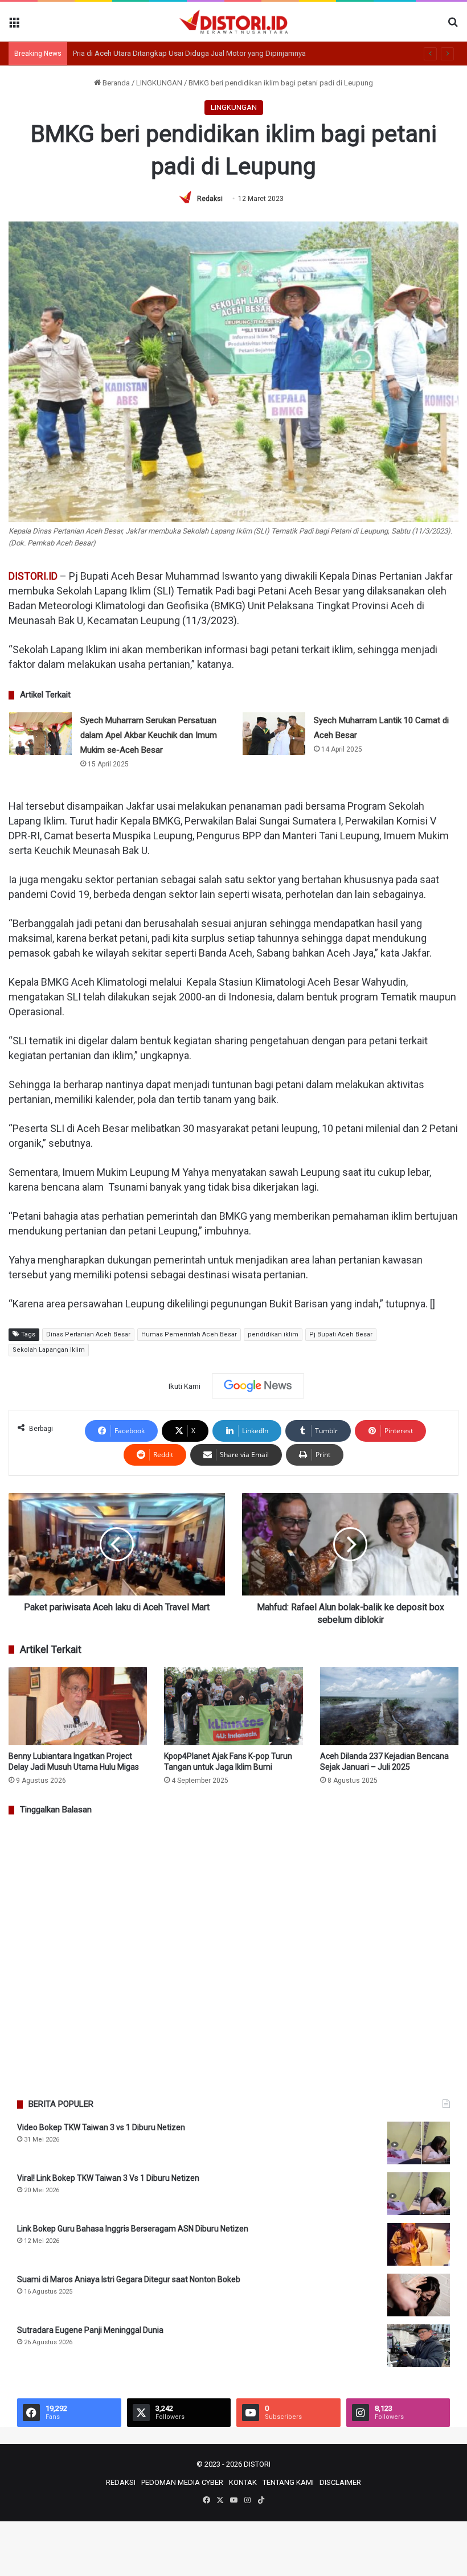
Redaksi (210, 199)
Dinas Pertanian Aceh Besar (88, 1334)
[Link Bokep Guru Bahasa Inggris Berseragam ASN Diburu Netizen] (419, 2244)
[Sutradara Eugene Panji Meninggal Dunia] (419, 2346)
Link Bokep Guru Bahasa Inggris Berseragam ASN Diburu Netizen (133, 2229)
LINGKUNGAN (159, 83)
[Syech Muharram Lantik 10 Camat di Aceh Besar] (274, 734)
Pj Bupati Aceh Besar (341, 1334)
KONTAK (243, 2482)
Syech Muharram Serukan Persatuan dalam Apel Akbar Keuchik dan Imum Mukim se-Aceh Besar (149, 735)
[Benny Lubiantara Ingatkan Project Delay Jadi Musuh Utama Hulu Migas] (78, 1706)
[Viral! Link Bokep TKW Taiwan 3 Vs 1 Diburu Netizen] (419, 2194)
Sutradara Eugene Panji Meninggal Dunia (90, 2330)
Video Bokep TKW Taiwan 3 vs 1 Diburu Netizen (101, 2127)
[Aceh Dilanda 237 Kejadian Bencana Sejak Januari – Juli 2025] (389, 1706)
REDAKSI (121, 2482)
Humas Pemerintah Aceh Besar (189, 1334)
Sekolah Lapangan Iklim (49, 1350)
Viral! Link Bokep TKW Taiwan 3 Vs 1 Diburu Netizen (108, 2178)
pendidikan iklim (273, 1334)
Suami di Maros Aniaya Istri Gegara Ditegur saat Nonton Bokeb (129, 2279)
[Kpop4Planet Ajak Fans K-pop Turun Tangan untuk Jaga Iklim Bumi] (233, 1706)
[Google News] (258, 1386)
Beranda (115, 83)
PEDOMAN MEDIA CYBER (182, 2482)
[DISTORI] (233, 22)
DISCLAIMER (340, 2482)
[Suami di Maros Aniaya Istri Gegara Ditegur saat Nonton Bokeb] (419, 2295)
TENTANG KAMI (288, 2482)
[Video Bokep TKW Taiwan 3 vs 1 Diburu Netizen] (419, 2143)
